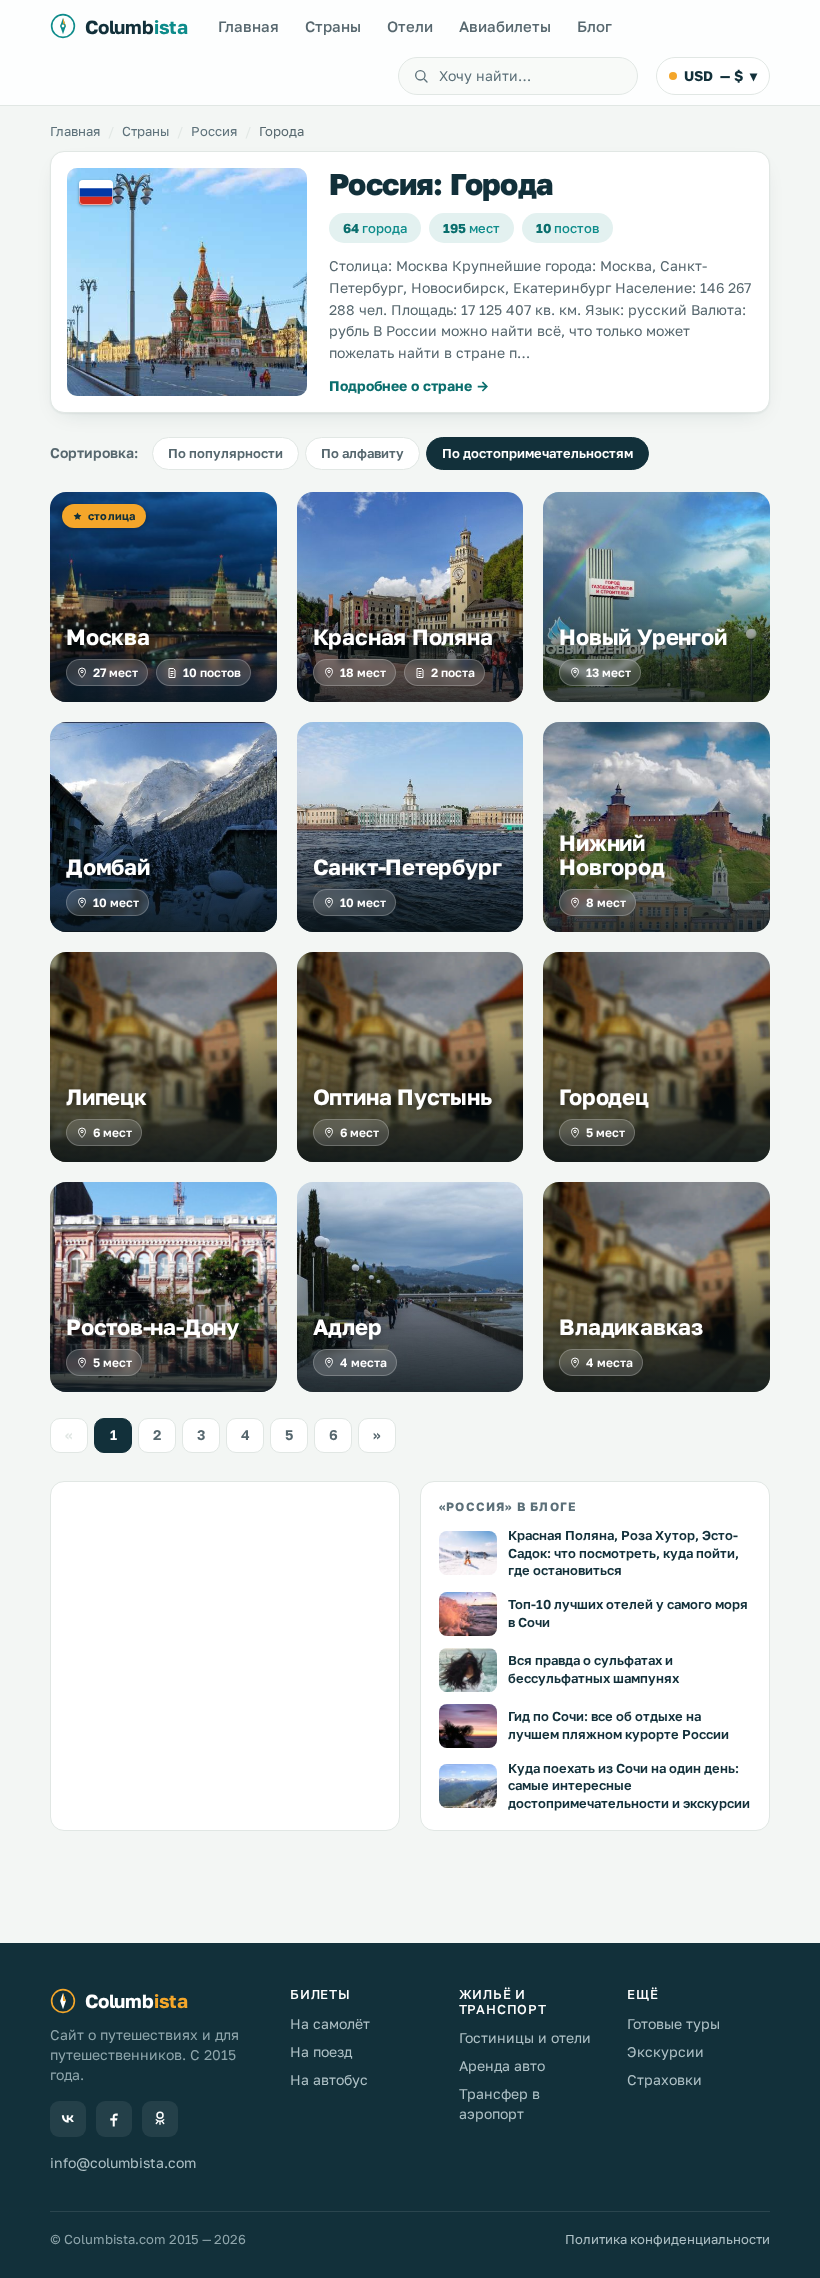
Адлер (347, 1327)
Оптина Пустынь (402, 1097)
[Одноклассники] (160, 2119)
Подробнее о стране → (409, 385)
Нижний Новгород (611, 855)
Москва (108, 637)
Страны (333, 26)
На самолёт (330, 2023)
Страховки (664, 2079)
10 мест (116, 902)
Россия (214, 131)
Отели (410, 26)
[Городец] (656, 1057)
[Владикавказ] (656, 1287)
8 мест (606, 902)
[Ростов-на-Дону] (163, 1287)
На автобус (329, 2079)
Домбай (108, 867)
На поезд (321, 2051)
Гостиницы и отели (525, 2037)
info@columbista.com (123, 2162)
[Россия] (187, 282)
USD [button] (720, 75)
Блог (594, 26)
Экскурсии (665, 2051)
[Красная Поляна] (410, 597)
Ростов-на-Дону (152, 1327)
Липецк (106, 1097)
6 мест (112, 1132)
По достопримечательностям (537, 453)
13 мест (608, 672)
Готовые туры (673, 2023)
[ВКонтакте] (68, 2119)
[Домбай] (163, 827)
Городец (603, 1097)
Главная (248, 26)
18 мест (363, 672)
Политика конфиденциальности (667, 2239)
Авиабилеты (505, 26)
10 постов (212, 672)
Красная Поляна (403, 637)
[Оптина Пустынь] (410, 1057)
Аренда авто (502, 2065)
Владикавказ (631, 1327)
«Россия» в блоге (507, 1506)
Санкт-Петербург (407, 867)
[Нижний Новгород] (656, 827)
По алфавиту (362, 453)
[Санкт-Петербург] (410, 827)
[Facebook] (114, 2119)
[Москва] (163, 597)
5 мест (605, 1132)
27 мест (115, 672)
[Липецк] (163, 1057)
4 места (363, 1362)
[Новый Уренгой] (656, 597)
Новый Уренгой (642, 637)
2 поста (453, 672)
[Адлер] (410, 1287)
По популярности (225, 453)
